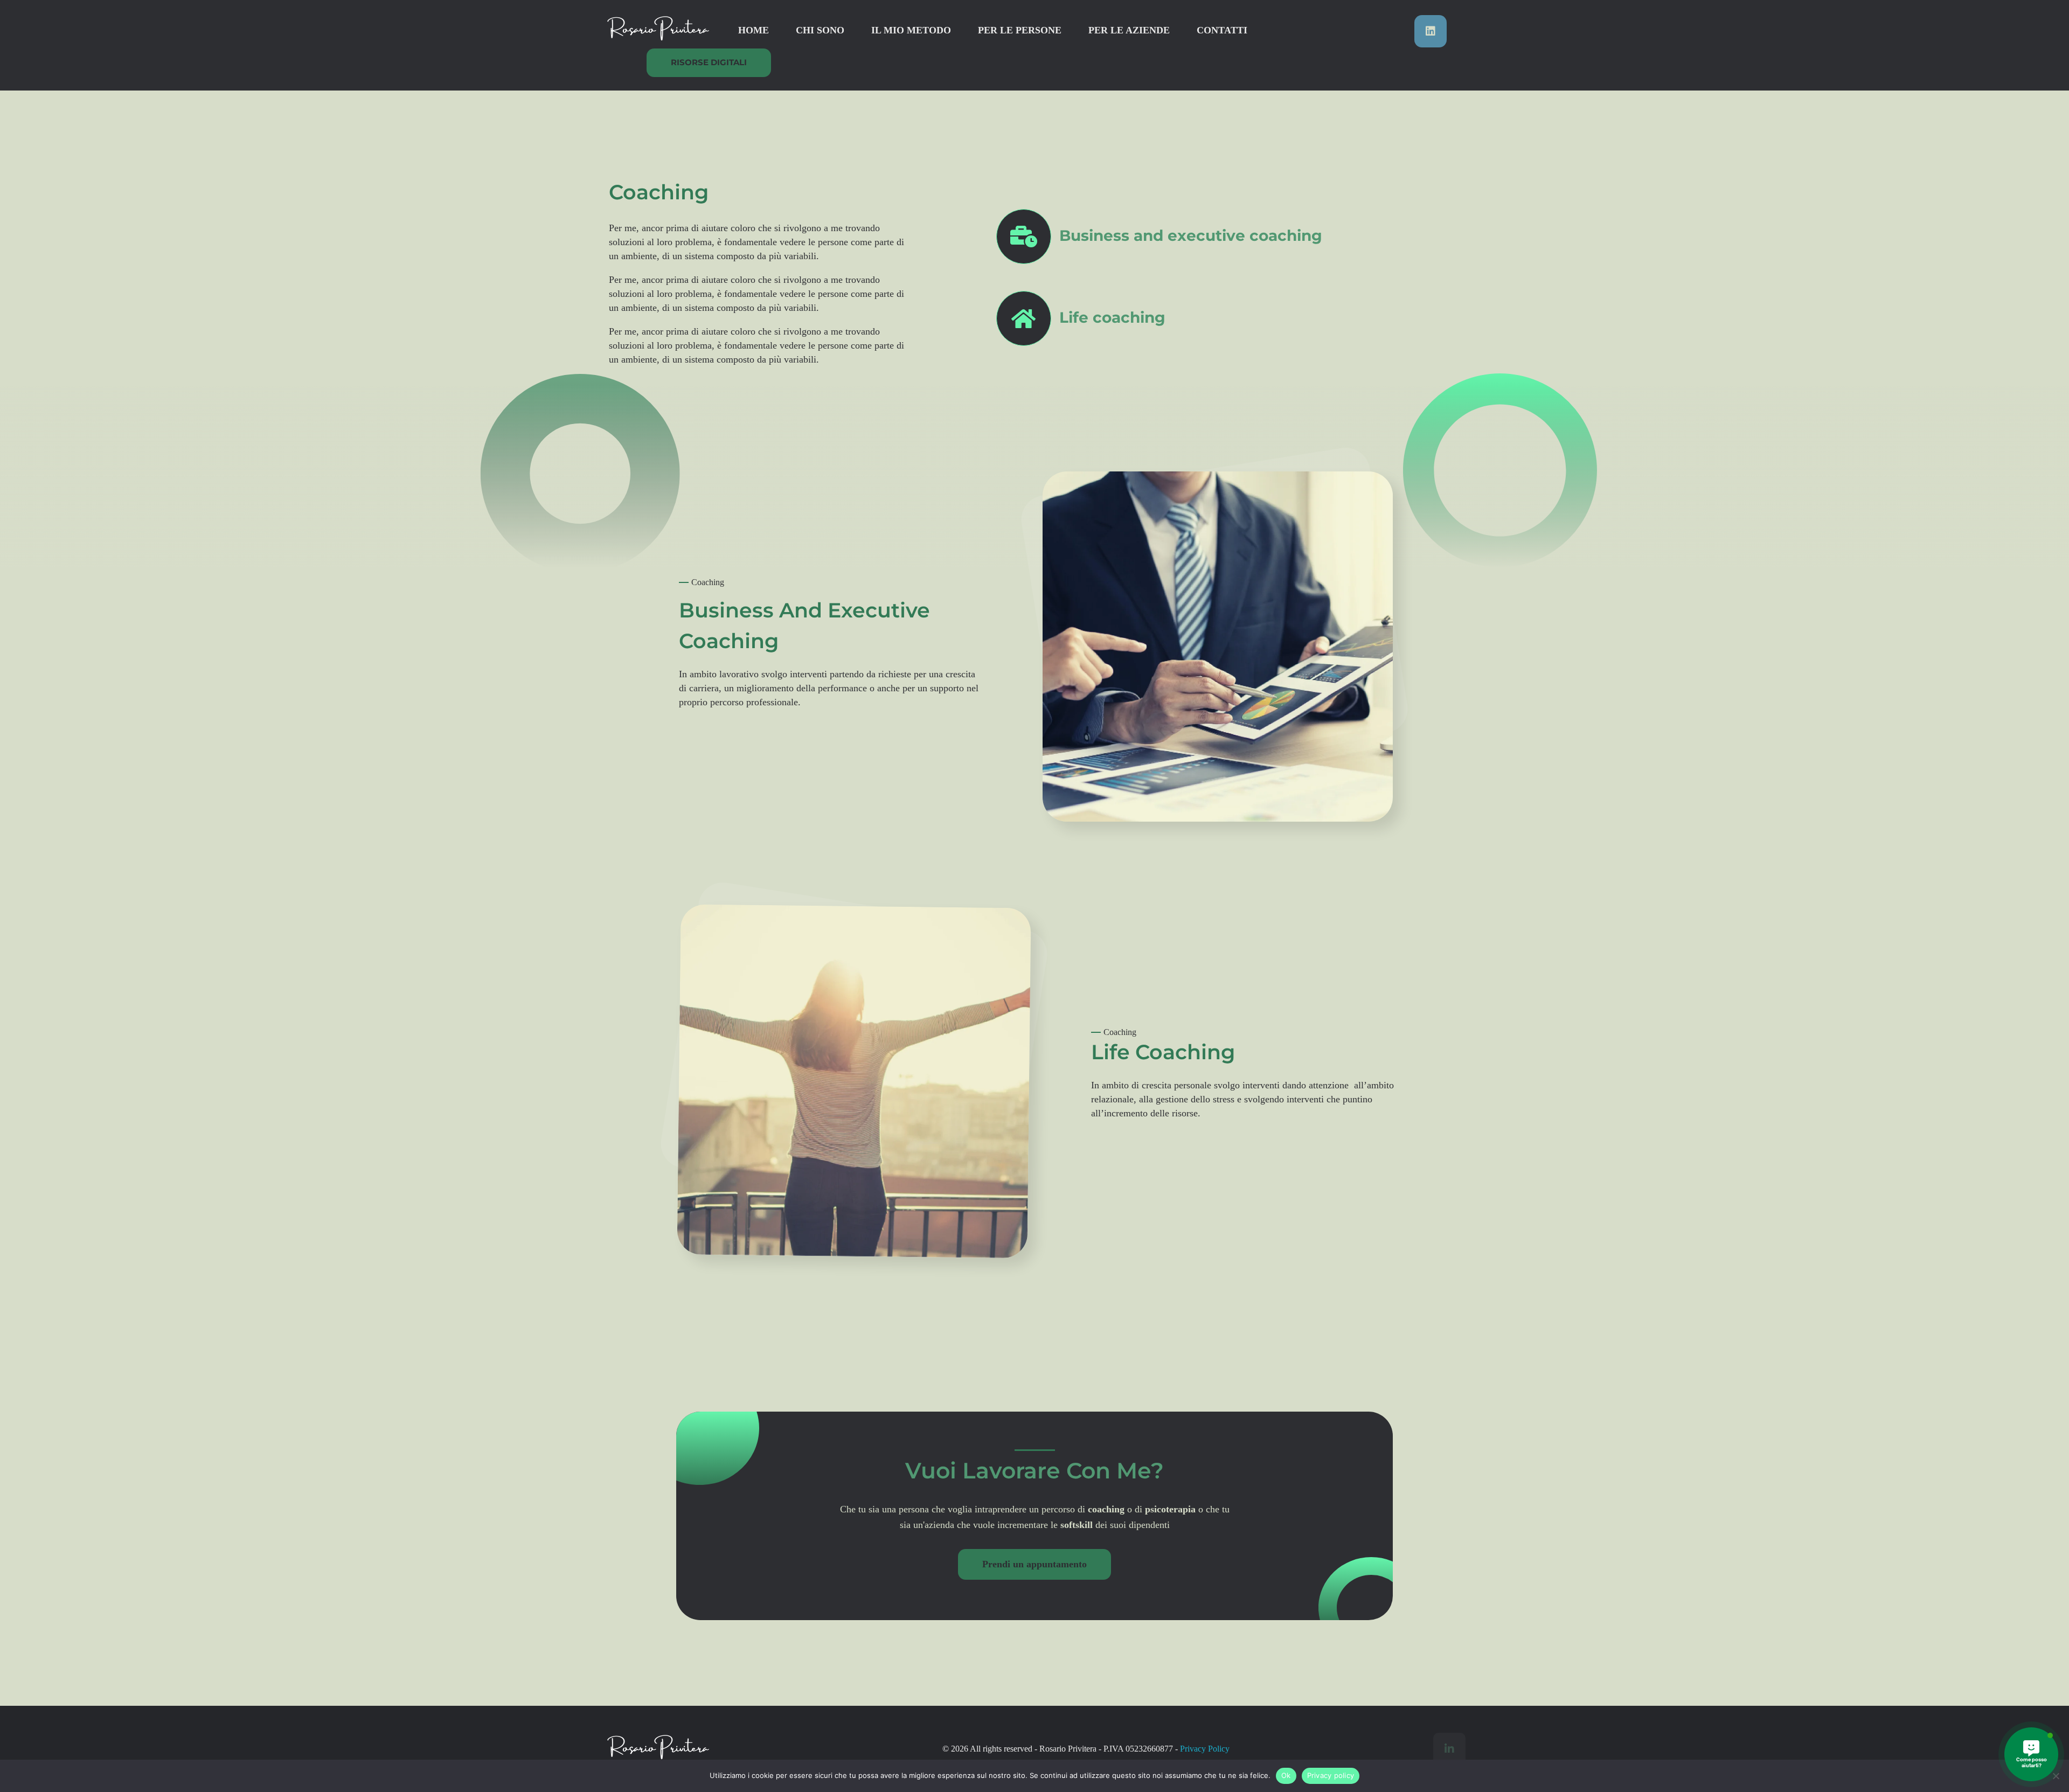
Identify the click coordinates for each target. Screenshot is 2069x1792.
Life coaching (1112, 317)
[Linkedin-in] (1449, 1749)
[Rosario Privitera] (657, 29)
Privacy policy (1331, 1775)
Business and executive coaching (1191, 235)
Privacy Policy (1205, 1749)
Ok (1286, 1775)
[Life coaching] (1024, 318)
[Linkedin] (1431, 31)
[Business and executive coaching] (1024, 237)
